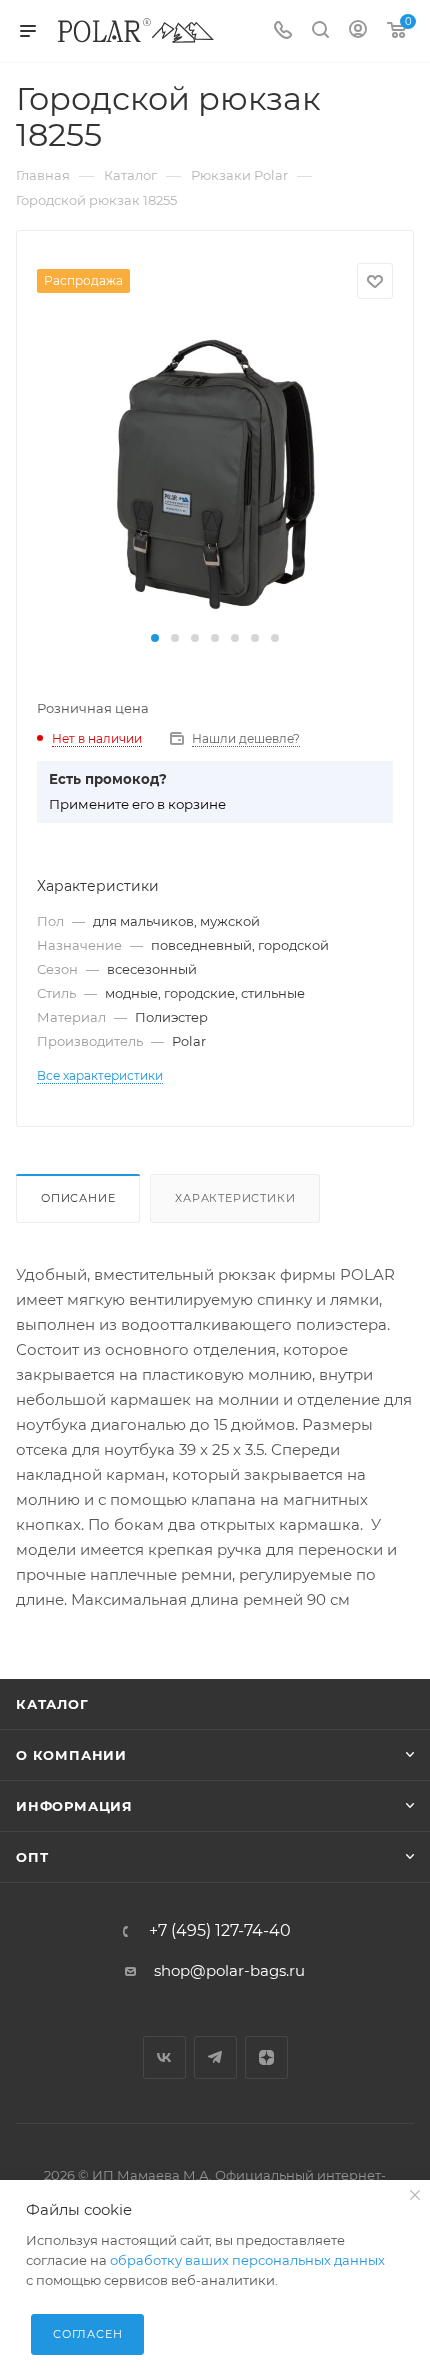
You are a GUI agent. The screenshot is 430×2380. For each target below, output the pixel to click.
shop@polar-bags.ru (229, 1970)
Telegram (215, 2057)
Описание (78, 1198)
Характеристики (235, 1198)
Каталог (52, 1704)
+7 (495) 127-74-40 (220, 1931)
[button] (155, 638)
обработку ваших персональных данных (247, 2260)
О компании (71, 1755)
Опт (32, 1857)
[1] (215, 472)
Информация (74, 1806)
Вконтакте (164, 2057)
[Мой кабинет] (358, 31)
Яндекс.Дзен (266, 2057)
